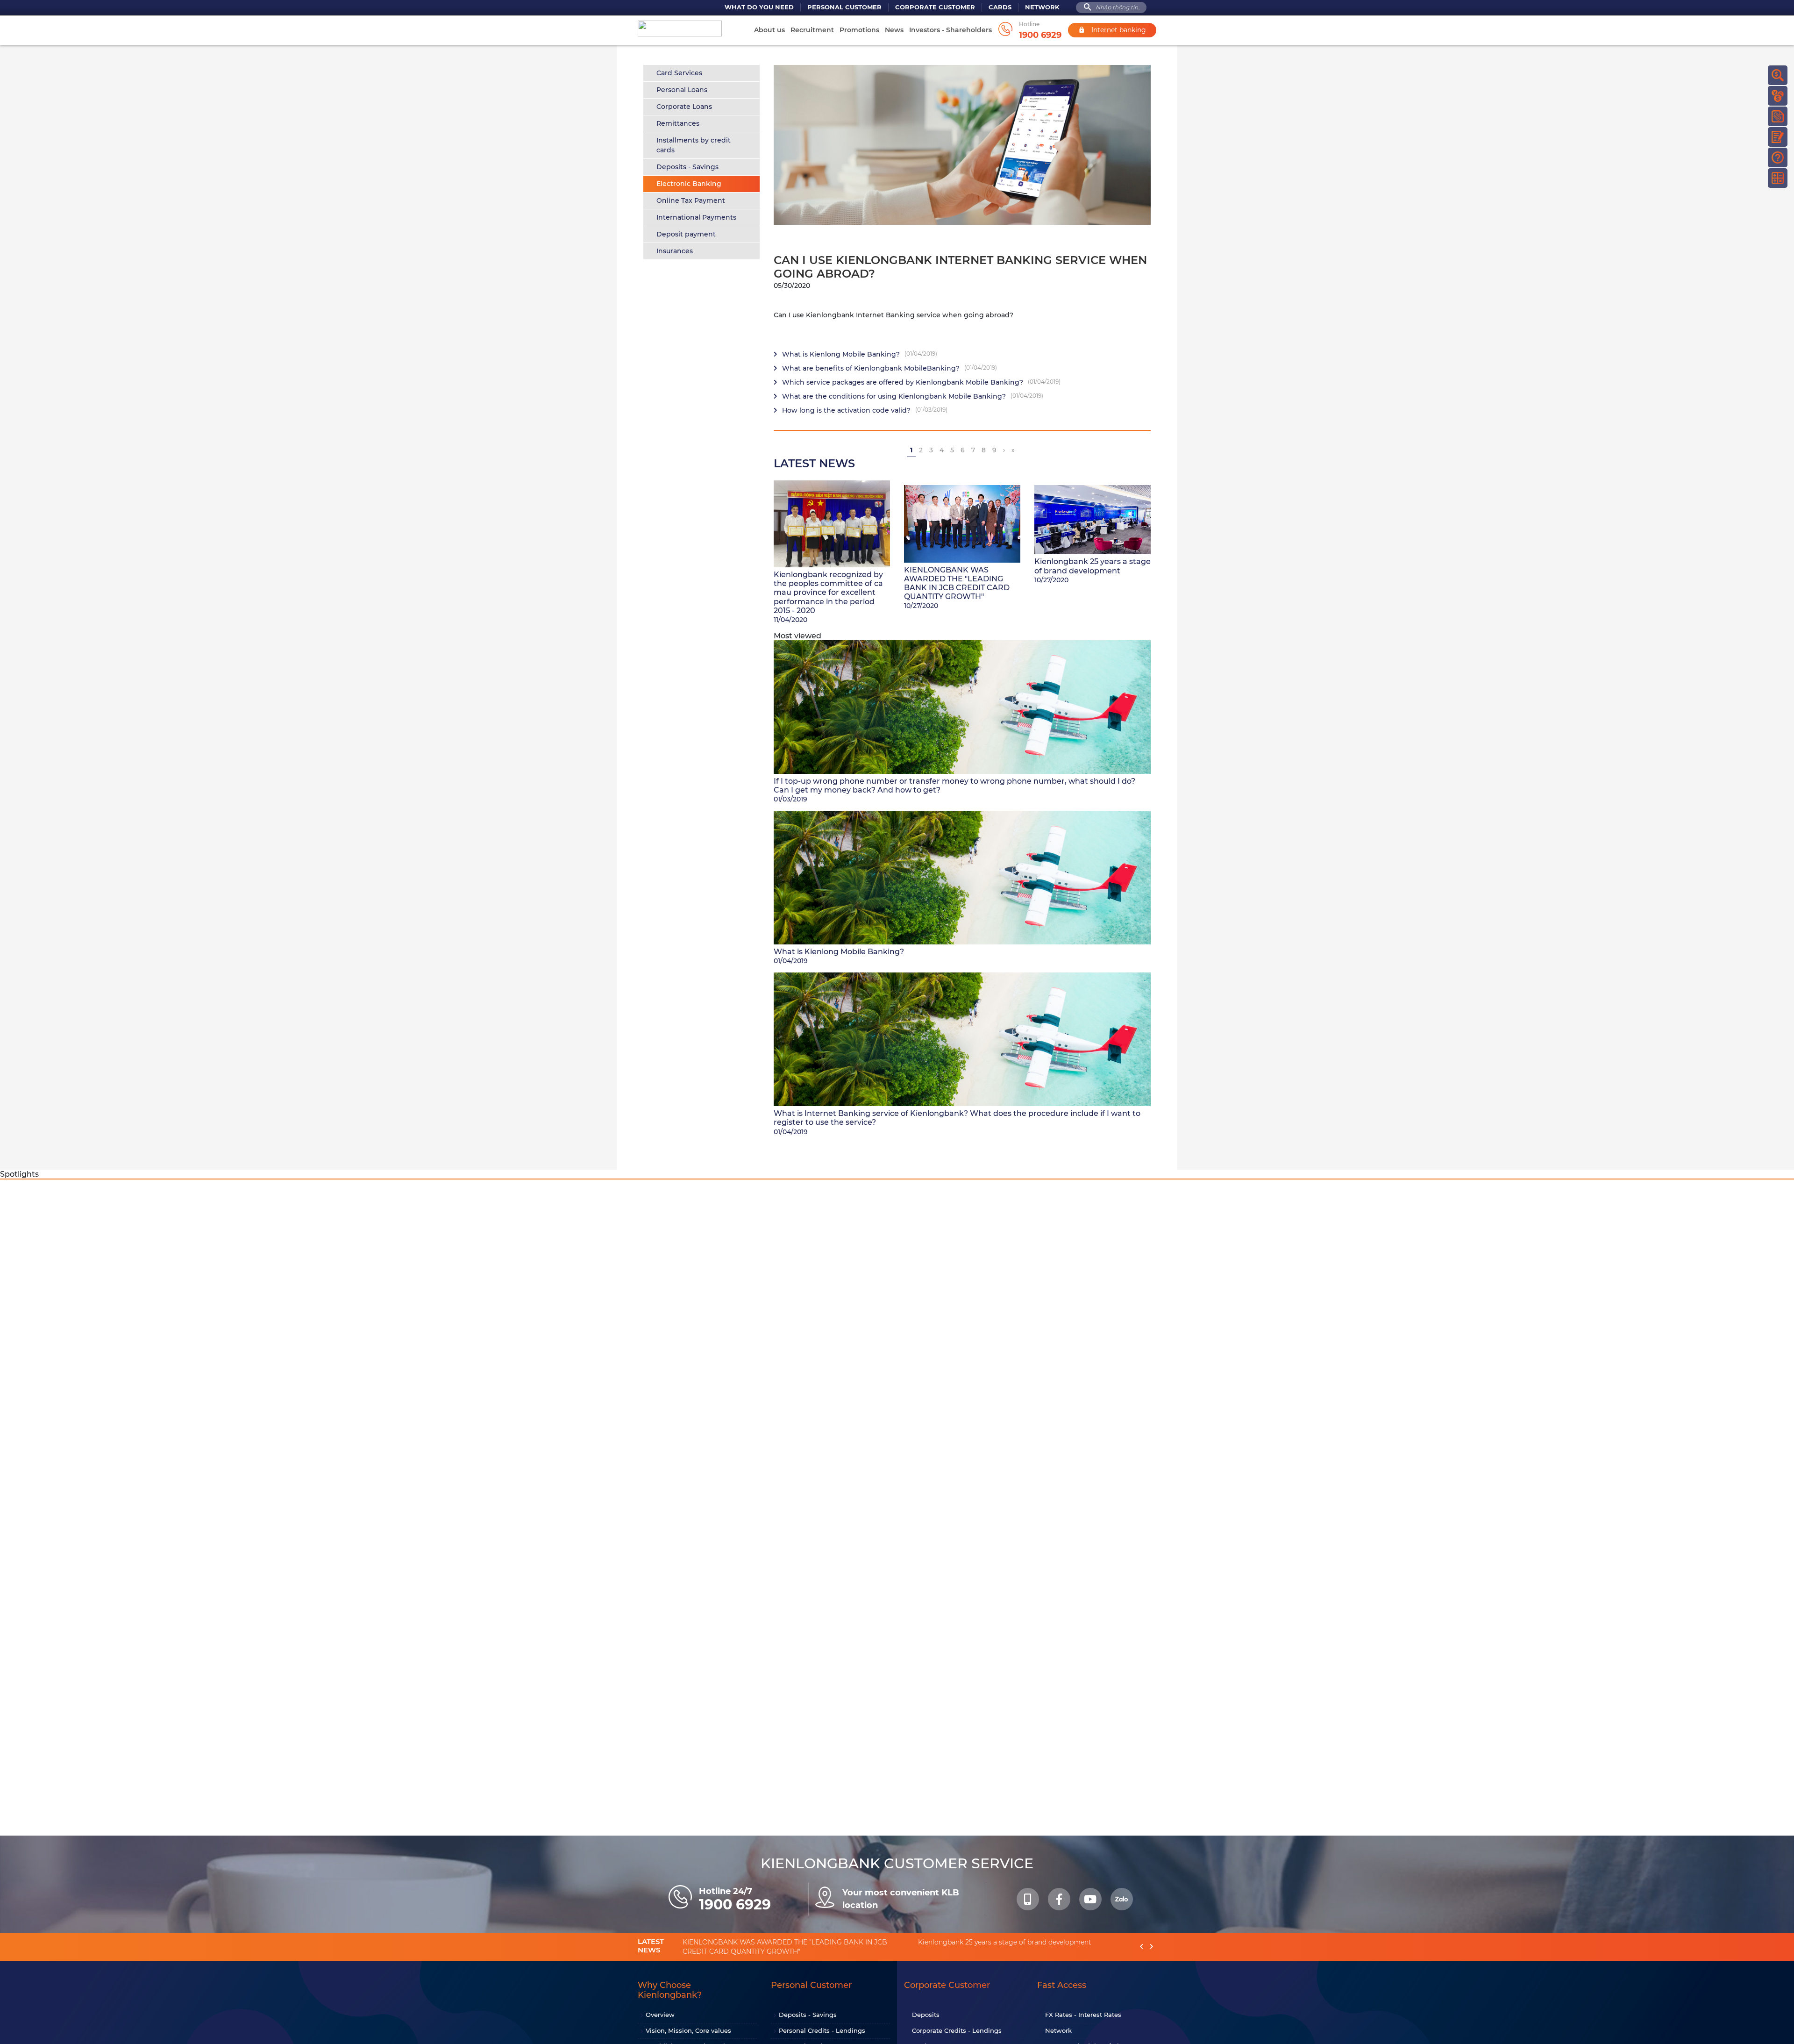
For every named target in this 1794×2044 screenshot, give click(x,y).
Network (1042, 7)
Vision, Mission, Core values (688, 2030)
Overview (660, 2015)
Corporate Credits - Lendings (957, 2030)
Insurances (675, 251)
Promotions (859, 30)
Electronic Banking (689, 184)
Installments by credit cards (694, 145)
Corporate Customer (935, 7)
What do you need (759, 7)
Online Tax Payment (691, 200)
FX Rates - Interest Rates (1083, 2015)
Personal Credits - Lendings (822, 2030)
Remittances (678, 123)
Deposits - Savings (687, 167)
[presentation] (1142, 1947)
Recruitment (812, 30)
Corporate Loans (684, 107)
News (894, 30)
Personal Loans (682, 90)
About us (769, 30)
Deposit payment (686, 234)
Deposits (926, 2015)
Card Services (679, 73)
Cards (1000, 7)
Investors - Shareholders (950, 30)
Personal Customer (844, 7)
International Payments (696, 217)
